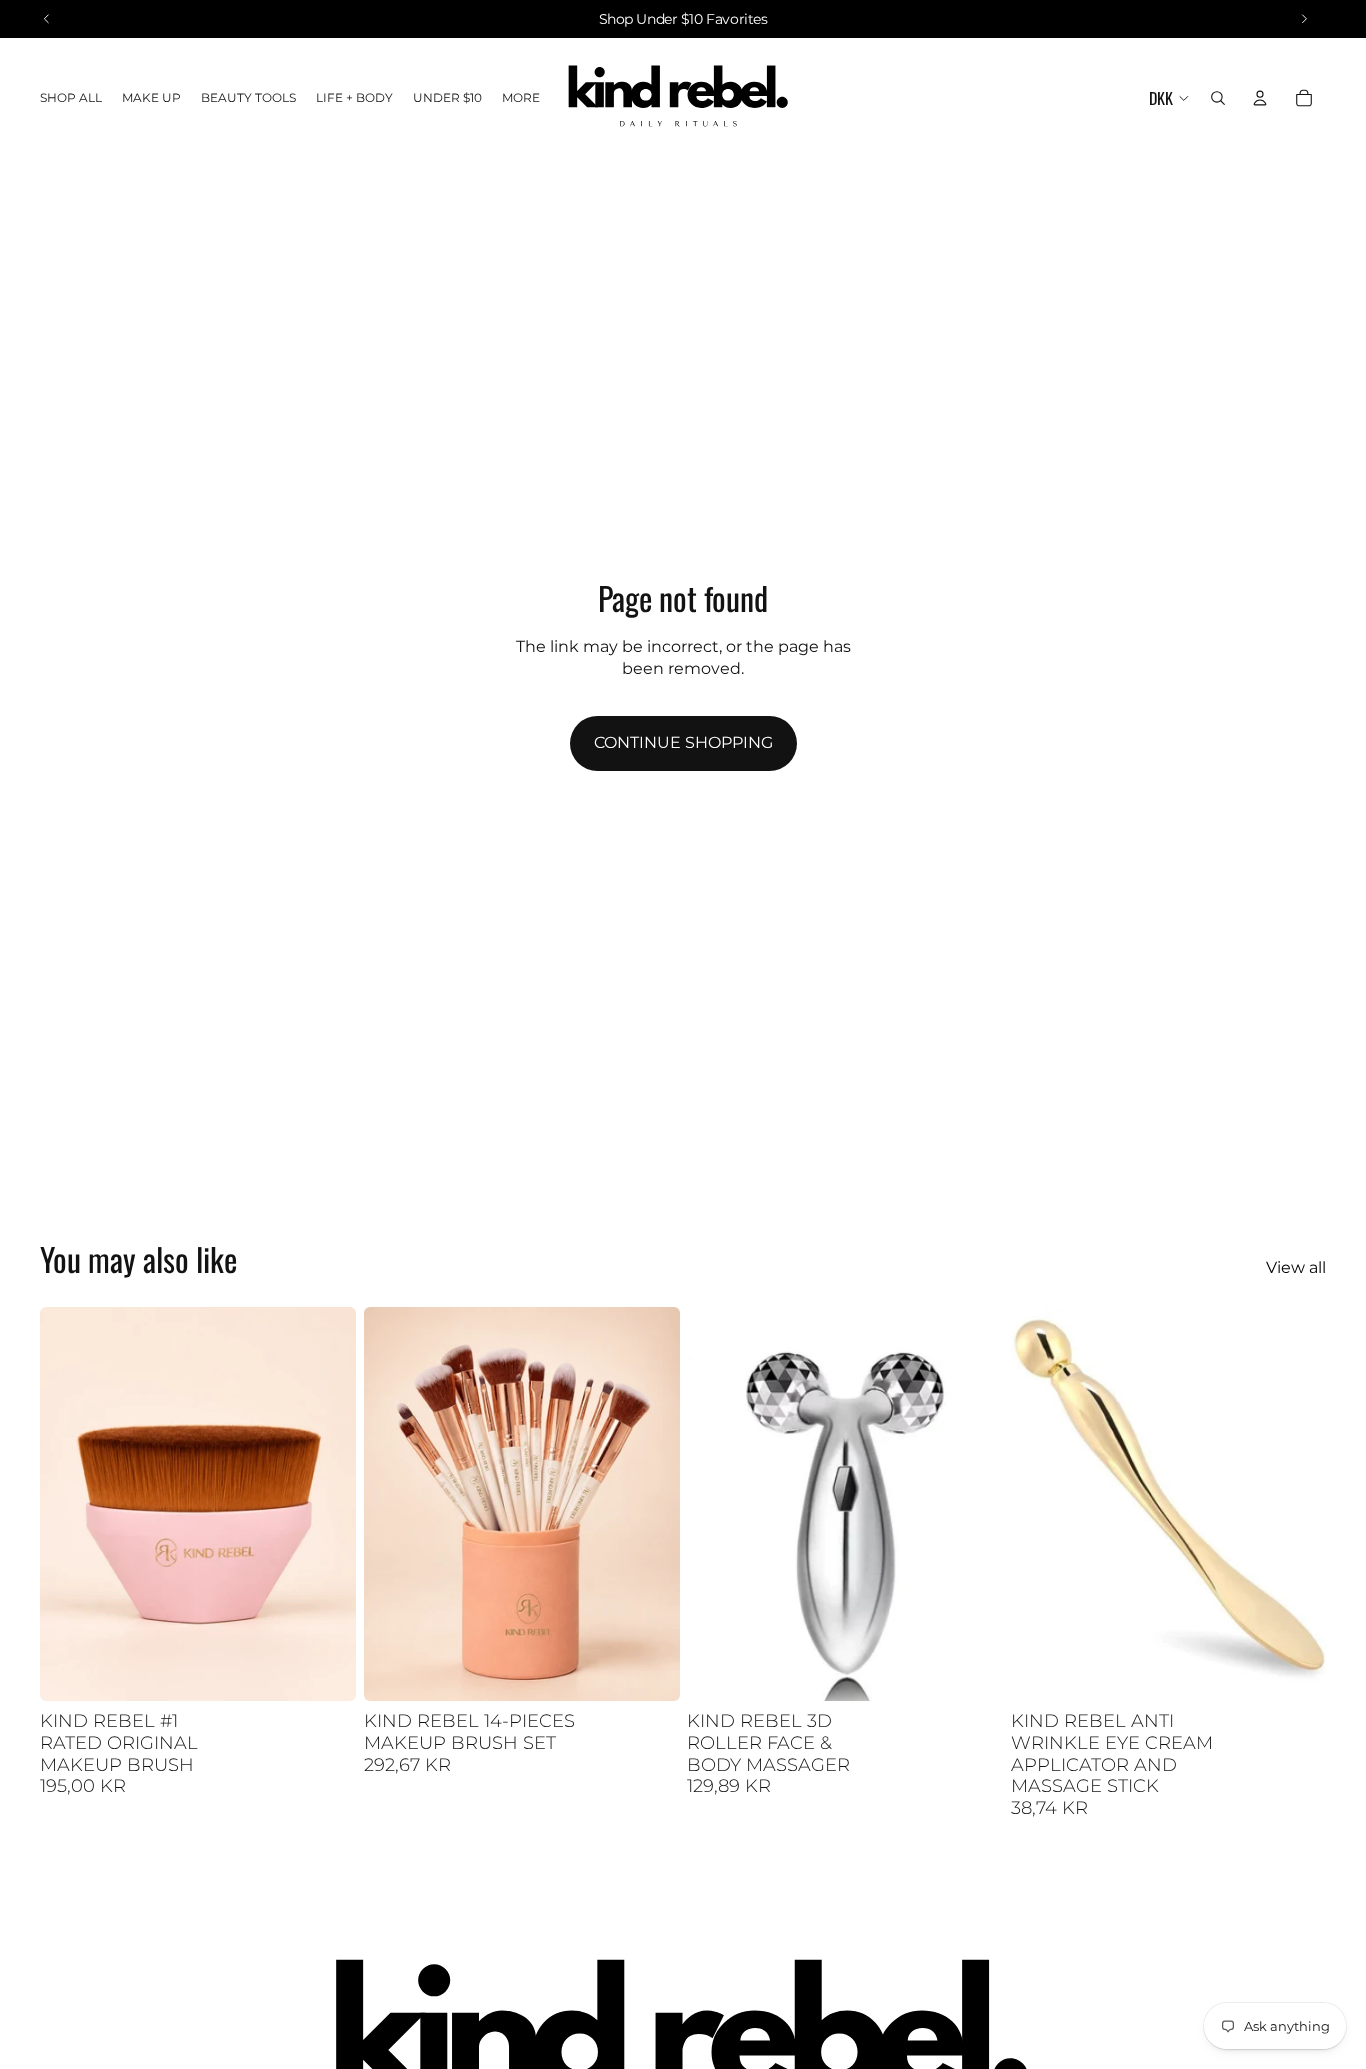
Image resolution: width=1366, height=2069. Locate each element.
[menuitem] (521, 98)
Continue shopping (683, 742)
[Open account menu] (1260, 98)
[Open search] (1218, 98)
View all (1296, 1267)
